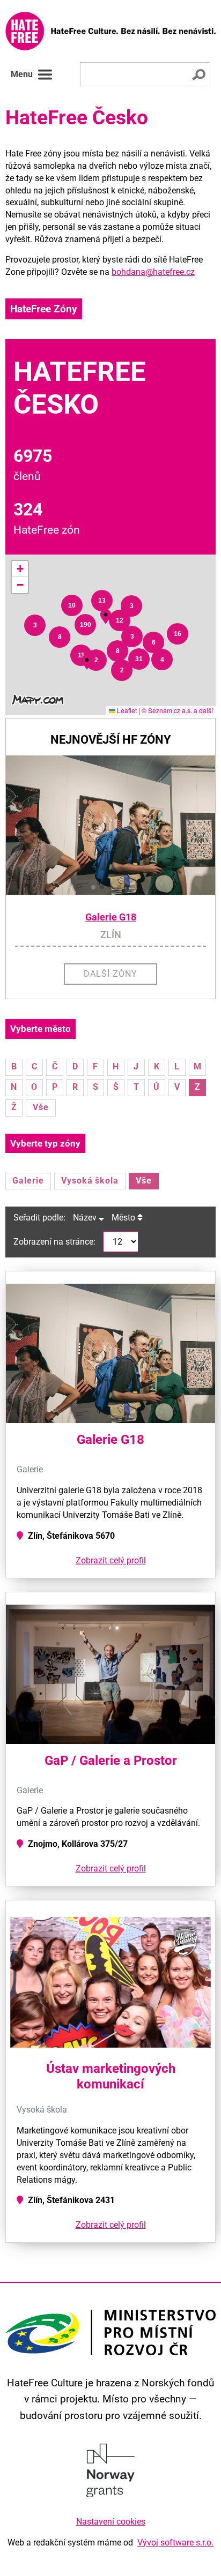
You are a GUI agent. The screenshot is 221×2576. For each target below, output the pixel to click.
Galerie (28, 1181)
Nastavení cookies (111, 2522)
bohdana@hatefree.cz (153, 272)
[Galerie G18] (110, 825)
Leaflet (126, 710)
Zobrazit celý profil (111, 1560)
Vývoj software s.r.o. (175, 2543)
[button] (35, 625)
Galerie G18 (111, 917)
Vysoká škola (90, 1181)
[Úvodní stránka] (110, 31)
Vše (41, 1107)
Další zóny (110, 974)
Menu (22, 74)
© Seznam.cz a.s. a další (177, 710)
